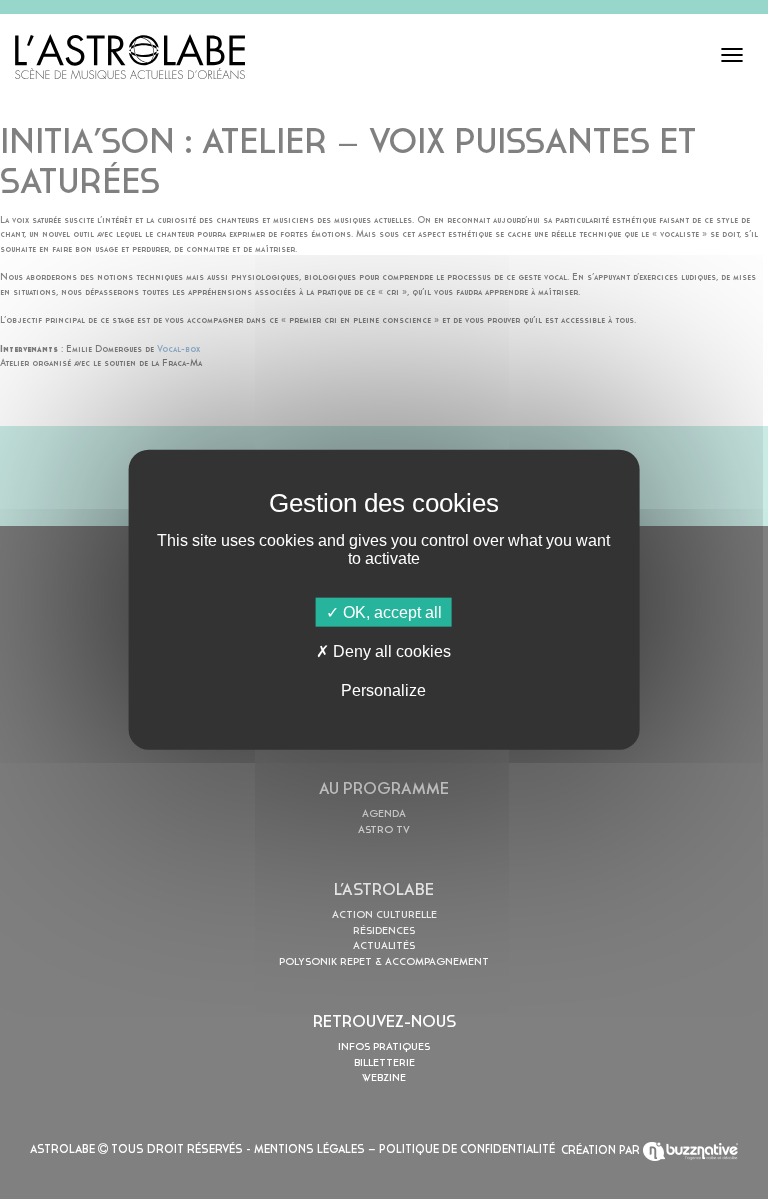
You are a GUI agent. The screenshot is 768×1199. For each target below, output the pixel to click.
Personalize (383, 690)
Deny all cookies (390, 650)
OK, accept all (390, 611)
